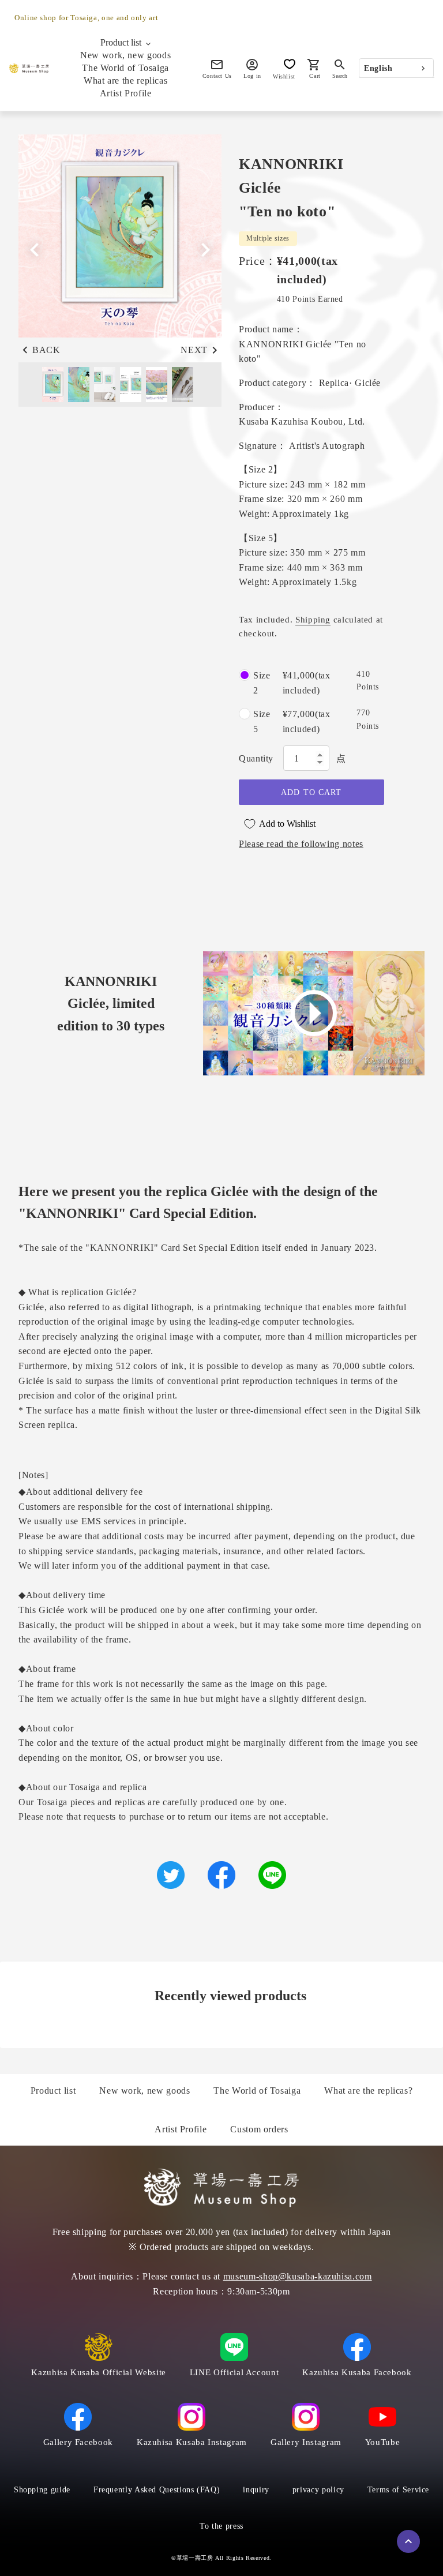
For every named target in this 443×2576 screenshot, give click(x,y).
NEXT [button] (194, 350)
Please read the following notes (301, 844)
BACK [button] (46, 350)
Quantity (256, 758)
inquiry (256, 2490)
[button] (205, 250)
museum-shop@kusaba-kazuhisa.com (298, 2276)
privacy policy (318, 2490)
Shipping (313, 620)
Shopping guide (42, 2490)
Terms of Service (398, 2490)
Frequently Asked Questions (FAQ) (157, 2490)
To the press (221, 2526)
